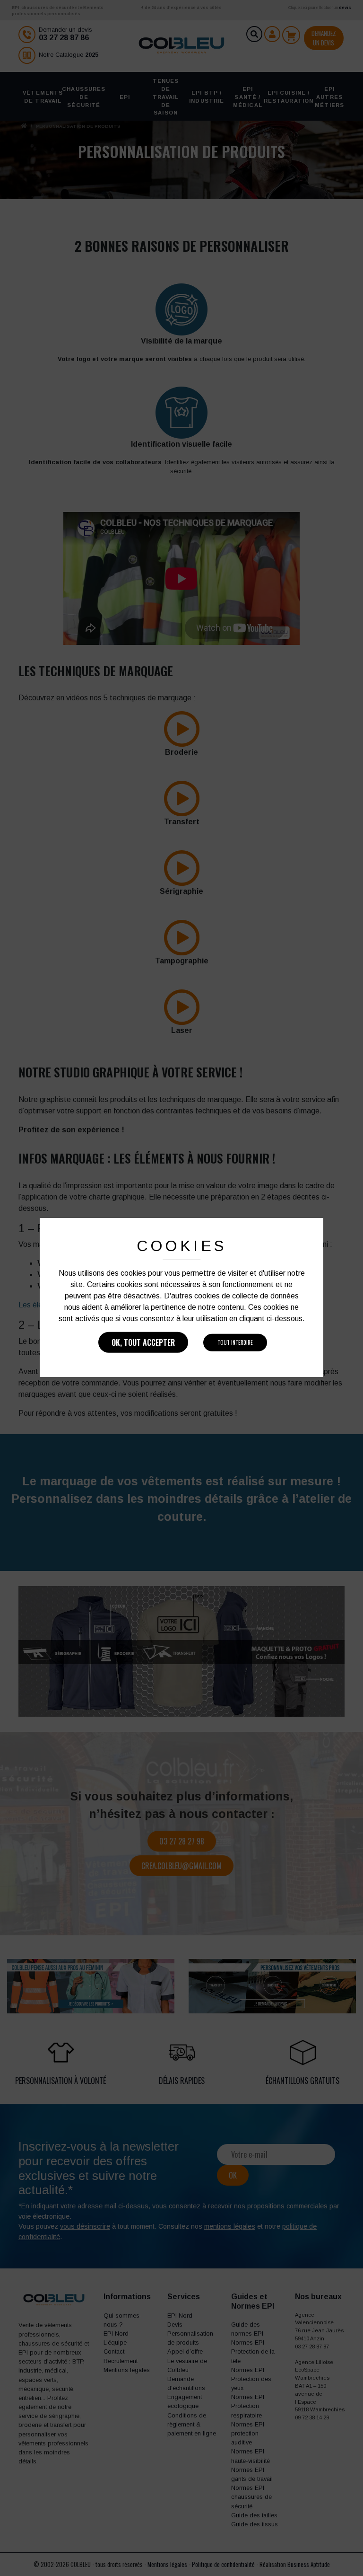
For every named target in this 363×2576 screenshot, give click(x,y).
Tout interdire (235, 1342)
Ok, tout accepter (143, 1342)
